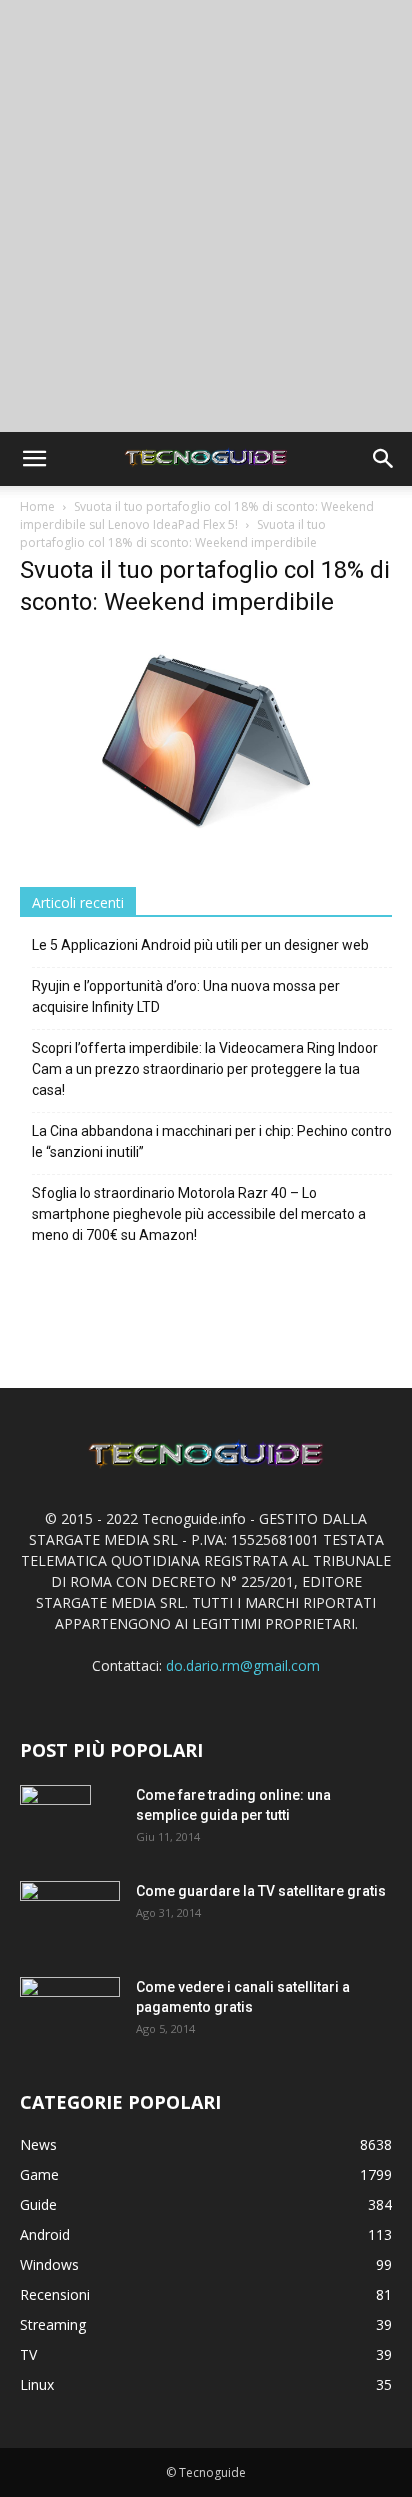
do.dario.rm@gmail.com (243, 1665)
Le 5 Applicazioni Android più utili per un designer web (200, 945)
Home (37, 506)
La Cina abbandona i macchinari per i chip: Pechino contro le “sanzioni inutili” (212, 1141)
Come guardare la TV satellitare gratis (261, 1891)
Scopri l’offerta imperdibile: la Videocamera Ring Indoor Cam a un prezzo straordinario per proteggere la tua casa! (205, 1069)
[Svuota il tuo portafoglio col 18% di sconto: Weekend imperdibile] (206, 840)
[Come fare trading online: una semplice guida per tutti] (55, 1820)
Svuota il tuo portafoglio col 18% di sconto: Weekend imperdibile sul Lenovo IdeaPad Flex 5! (197, 515)
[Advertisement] (206, 216)
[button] (34, 459)
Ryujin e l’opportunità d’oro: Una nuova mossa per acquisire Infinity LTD (186, 996)
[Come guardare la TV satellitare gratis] (70, 1913)
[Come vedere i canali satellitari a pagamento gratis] (70, 2008)
